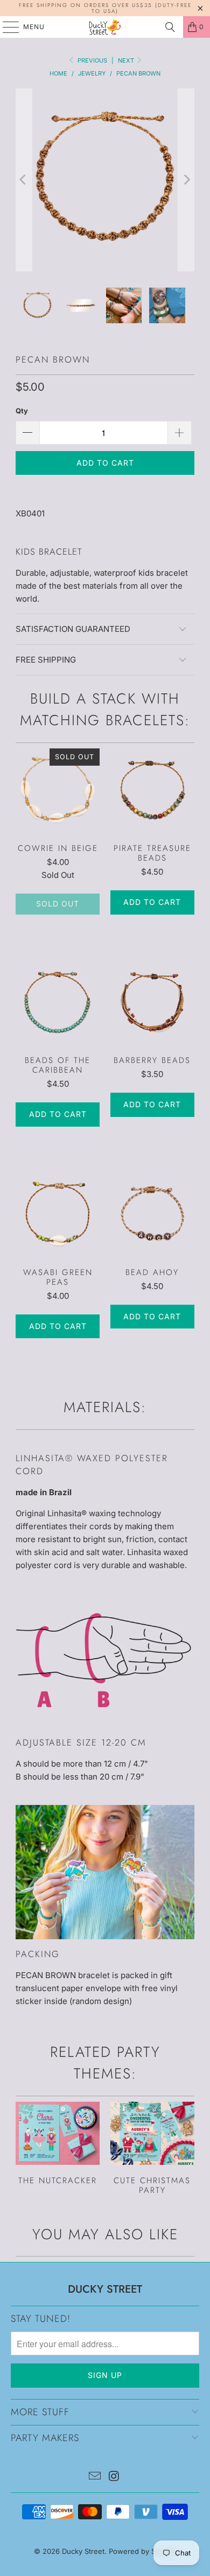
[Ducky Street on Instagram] (114, 2477)
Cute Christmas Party (152, 2148)
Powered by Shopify (143, 2551)
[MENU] (6, 27)
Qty (22, 411)
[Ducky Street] (105, 27)
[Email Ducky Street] (95, 2477)
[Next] (186, 180)
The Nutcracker (58, 2144)
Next (127, 60)
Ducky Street (83, 2551)
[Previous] (24, 180)
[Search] (170, 27)
